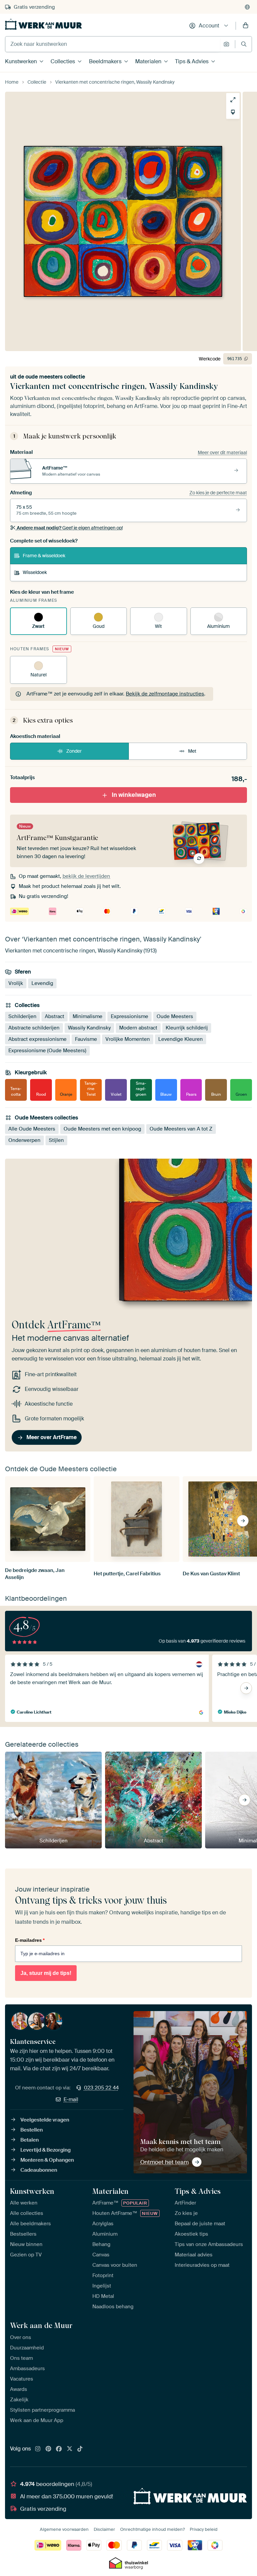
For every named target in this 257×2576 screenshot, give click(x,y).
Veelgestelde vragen (45, 2120)
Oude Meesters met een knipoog (102, 1129)
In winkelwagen (134, 795)
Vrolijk (16, 983)
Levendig (42, 983)
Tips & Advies (192, 61)
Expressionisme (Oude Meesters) (47, 1051)
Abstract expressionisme (37, 1039)
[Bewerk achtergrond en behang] (233, 112)
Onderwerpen (24, 1140)
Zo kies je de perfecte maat (218, 493)
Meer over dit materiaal (222, 452)
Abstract (55, 1016)
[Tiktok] (80, 2449)
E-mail (71, 2099)
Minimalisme (88, 1016)
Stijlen (56, 1140)
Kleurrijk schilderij (187, 1028)
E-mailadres (30, 1940)
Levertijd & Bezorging (46, 2150)
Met (192, 751)
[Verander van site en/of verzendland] (247, 7)
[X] (70, 2449)
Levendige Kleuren (181, 1039)
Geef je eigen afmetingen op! (70, 528)
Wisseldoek (35, 572)
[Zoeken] (244, 44)
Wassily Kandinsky (89, 1028)
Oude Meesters (175, 1016)
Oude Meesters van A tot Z (181, 1129)
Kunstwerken (21, 61)
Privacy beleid (204, 2529)
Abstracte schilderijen (34, 1028)
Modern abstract (138, 1028)
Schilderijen (22, 1016)
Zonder (74, 751)
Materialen (148, 61)
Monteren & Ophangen (47, 2160)
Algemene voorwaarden (64, 2529)
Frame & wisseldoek (44, 556)
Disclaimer (104, 2529)
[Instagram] (38, 2449)
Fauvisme (86, 1039)
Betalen (30, 2140)
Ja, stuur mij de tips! (46, 1973)
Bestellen (32, 2130)
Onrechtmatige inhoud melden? (152, 2529)
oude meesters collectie (55, 377)
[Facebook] (59, 2449)
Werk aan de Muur (41, 2325)
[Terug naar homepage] (44, 24)
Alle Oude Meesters (32, 1129)
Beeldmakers (105, 61)
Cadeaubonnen (39, 2170)
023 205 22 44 (101, 2088)
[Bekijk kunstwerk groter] (233, 100)
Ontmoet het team (164, 2162)
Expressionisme (130, 1016)
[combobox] (113, 44)
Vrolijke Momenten (128, 1039)
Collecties (63, 61)
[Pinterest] (49, 2449)
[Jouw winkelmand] (246, 26)
